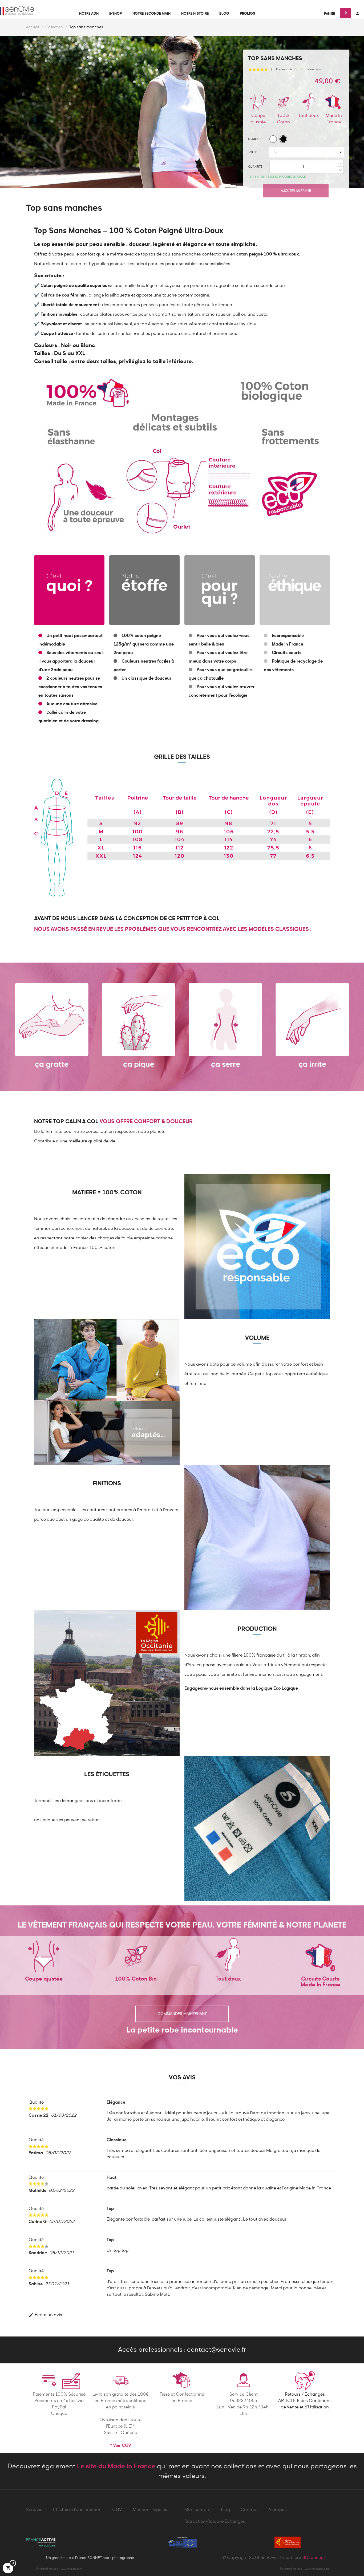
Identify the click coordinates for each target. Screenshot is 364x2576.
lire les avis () (287, 70)
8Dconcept (314, 2558)
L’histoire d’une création (77, 2510)
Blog (225, 2510)
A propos (278, 2510)
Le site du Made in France (116, 2467)
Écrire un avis (311, 70)
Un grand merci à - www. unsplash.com (305, 2569)
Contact (249, 2510)
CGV (117, 2510)
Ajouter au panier (296, 191)
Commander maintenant (182, 2014)
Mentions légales (150, 2510)
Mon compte (197, 2510)
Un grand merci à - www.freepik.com (59, 2569)
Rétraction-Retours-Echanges (215, 2522)
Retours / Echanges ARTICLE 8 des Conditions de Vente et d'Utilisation (305, 2401)
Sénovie (34, 2510)
